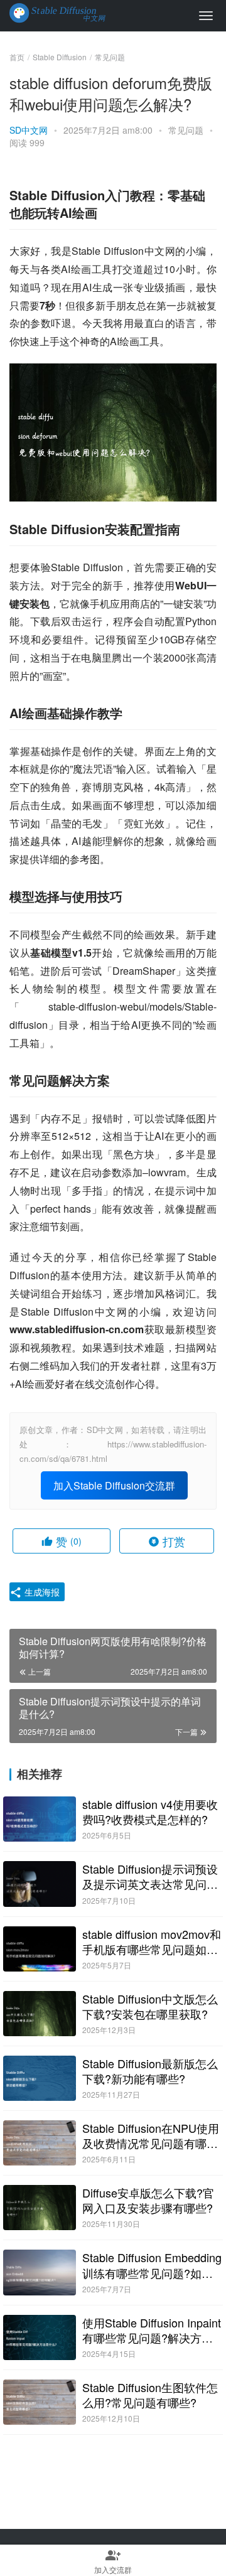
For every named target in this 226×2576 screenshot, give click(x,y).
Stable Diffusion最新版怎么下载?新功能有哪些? (150, 2071)
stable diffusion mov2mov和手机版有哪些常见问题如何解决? (152, 1941)
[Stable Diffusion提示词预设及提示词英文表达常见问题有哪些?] (40, 1884)
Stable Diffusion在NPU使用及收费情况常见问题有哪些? (151, 2135)
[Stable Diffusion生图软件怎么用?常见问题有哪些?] (40, 2402)
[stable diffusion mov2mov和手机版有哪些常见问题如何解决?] (40, 1949)
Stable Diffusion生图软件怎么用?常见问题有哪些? (150, 2395)
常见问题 (186, 130)
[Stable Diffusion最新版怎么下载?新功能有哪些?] (40, 2078)
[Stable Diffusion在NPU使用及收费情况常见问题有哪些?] (40, 2143)
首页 (17, 57)
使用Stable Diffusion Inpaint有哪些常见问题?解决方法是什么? (152, 2330)
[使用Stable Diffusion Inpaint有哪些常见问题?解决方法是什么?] (40, 2337)
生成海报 (41, 1592)
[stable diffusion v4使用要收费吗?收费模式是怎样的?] (40, 1819)
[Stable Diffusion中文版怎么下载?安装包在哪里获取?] (40, 2014)
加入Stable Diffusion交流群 (114, 1485)
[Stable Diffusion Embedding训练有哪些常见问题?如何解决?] (40, 2272)
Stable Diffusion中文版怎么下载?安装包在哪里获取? (150, 2006)
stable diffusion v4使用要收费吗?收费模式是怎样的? (150, 1811)
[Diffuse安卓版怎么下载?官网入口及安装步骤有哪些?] (40, 2208)
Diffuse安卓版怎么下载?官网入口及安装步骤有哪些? (148, 2200)
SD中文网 (29, 130)
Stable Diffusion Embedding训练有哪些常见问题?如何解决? (152, 2265)
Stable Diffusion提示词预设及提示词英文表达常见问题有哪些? (150, 1876)
